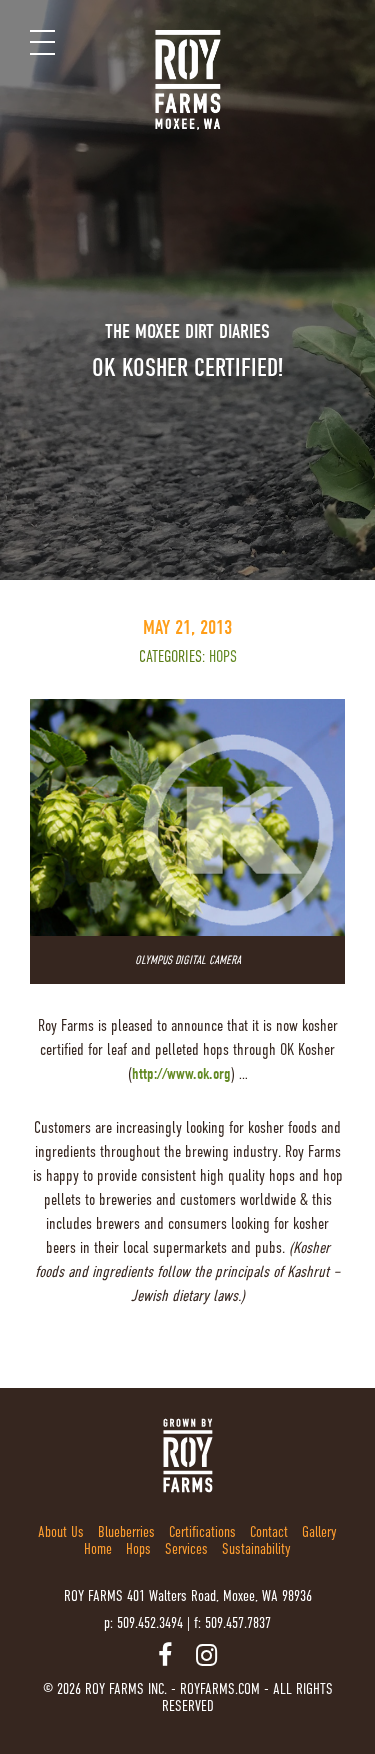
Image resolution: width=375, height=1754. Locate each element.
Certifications (202, 1531)
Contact (269, 1531)
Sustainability (256, 1548)
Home (98, 1548)
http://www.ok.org (181, 1074)
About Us (61, 1531)
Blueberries (126, 1531)
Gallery (319, 1531)
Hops (223, 657)
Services (186, 1548)
